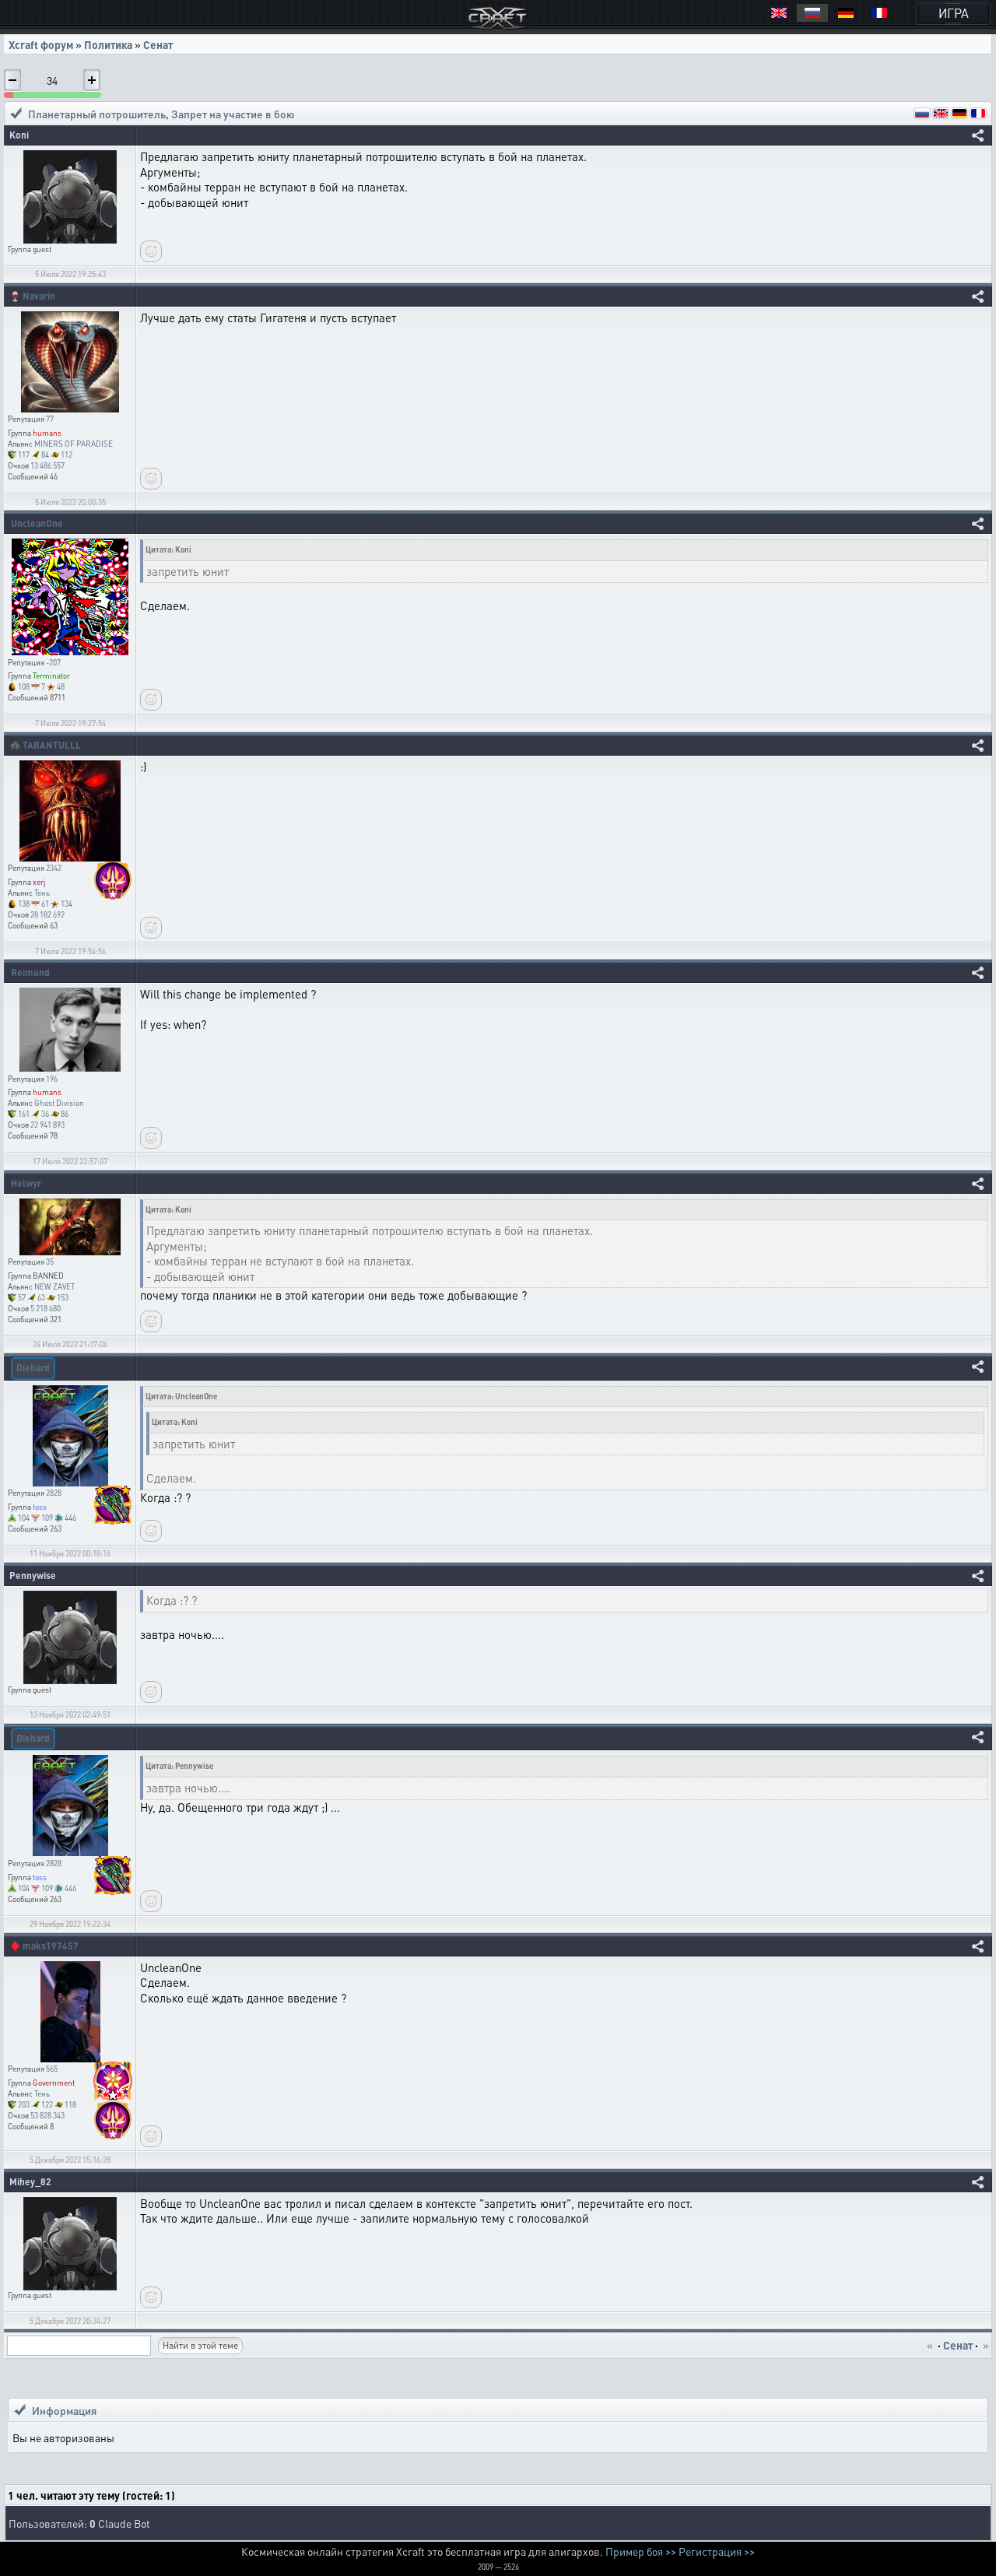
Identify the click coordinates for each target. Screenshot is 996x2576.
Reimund (30, 972)
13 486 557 (47, 465)
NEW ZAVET (54, 1286)
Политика (108, 44)
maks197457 (51, 1946)
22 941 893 (47, 1125)
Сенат (158, 44)
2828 (54, 1493)
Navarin (39, 296)
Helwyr (26, 1183)
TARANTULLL (52, 745)
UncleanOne (37, 523)
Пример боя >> (641, 2551)
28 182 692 (47, 914)
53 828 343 (47, 2115)
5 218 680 (46, 1308)
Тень (42, 893)
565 (52, 2069)
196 (52, 1079)
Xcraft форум (41, 44)
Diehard (33, 1368)
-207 (53, 662)
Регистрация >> (717, 2551)
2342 (54, 868)
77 (50, 419)
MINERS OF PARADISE (74, 444)
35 (50, 1262)
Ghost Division (59, 1103)
